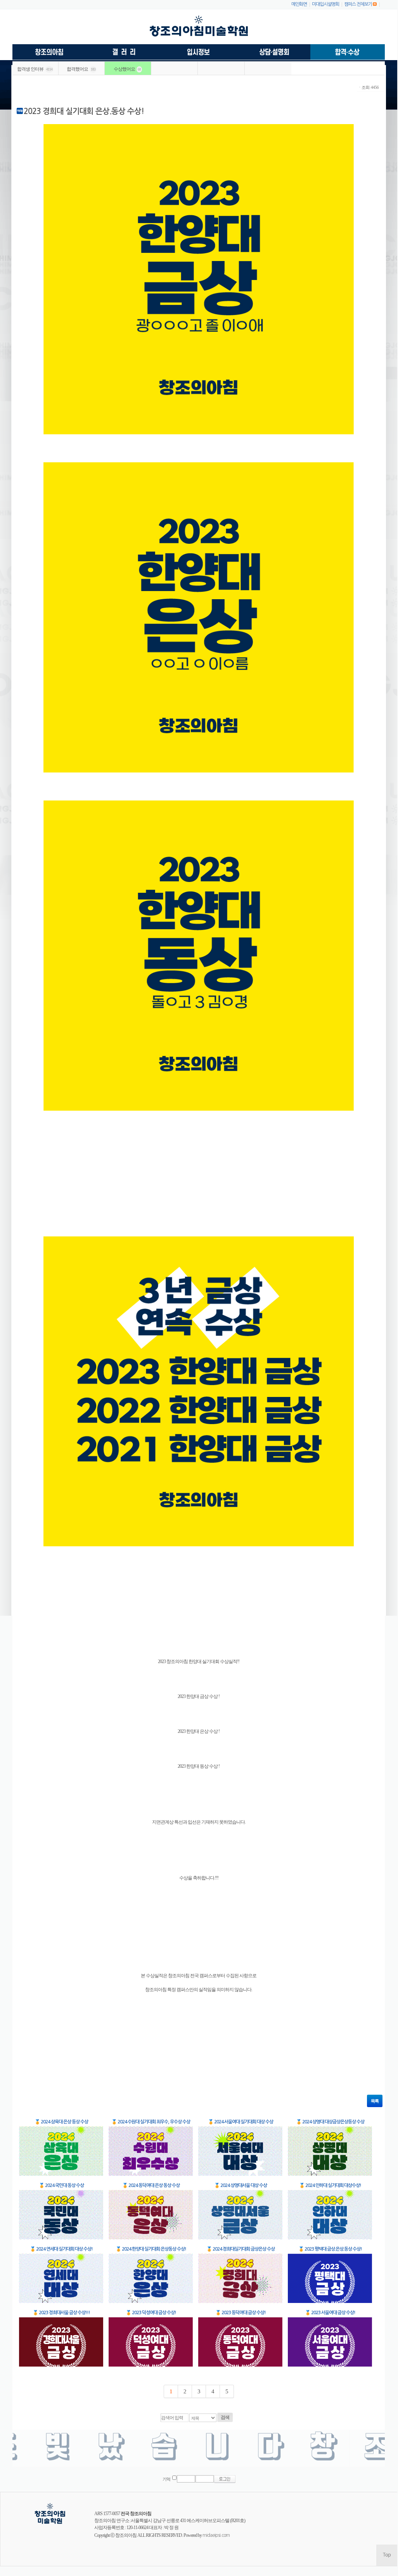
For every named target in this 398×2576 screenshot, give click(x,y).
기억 (166, 2479)
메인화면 (299, 4)
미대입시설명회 (325, 4)
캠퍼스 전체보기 (358, 4)
